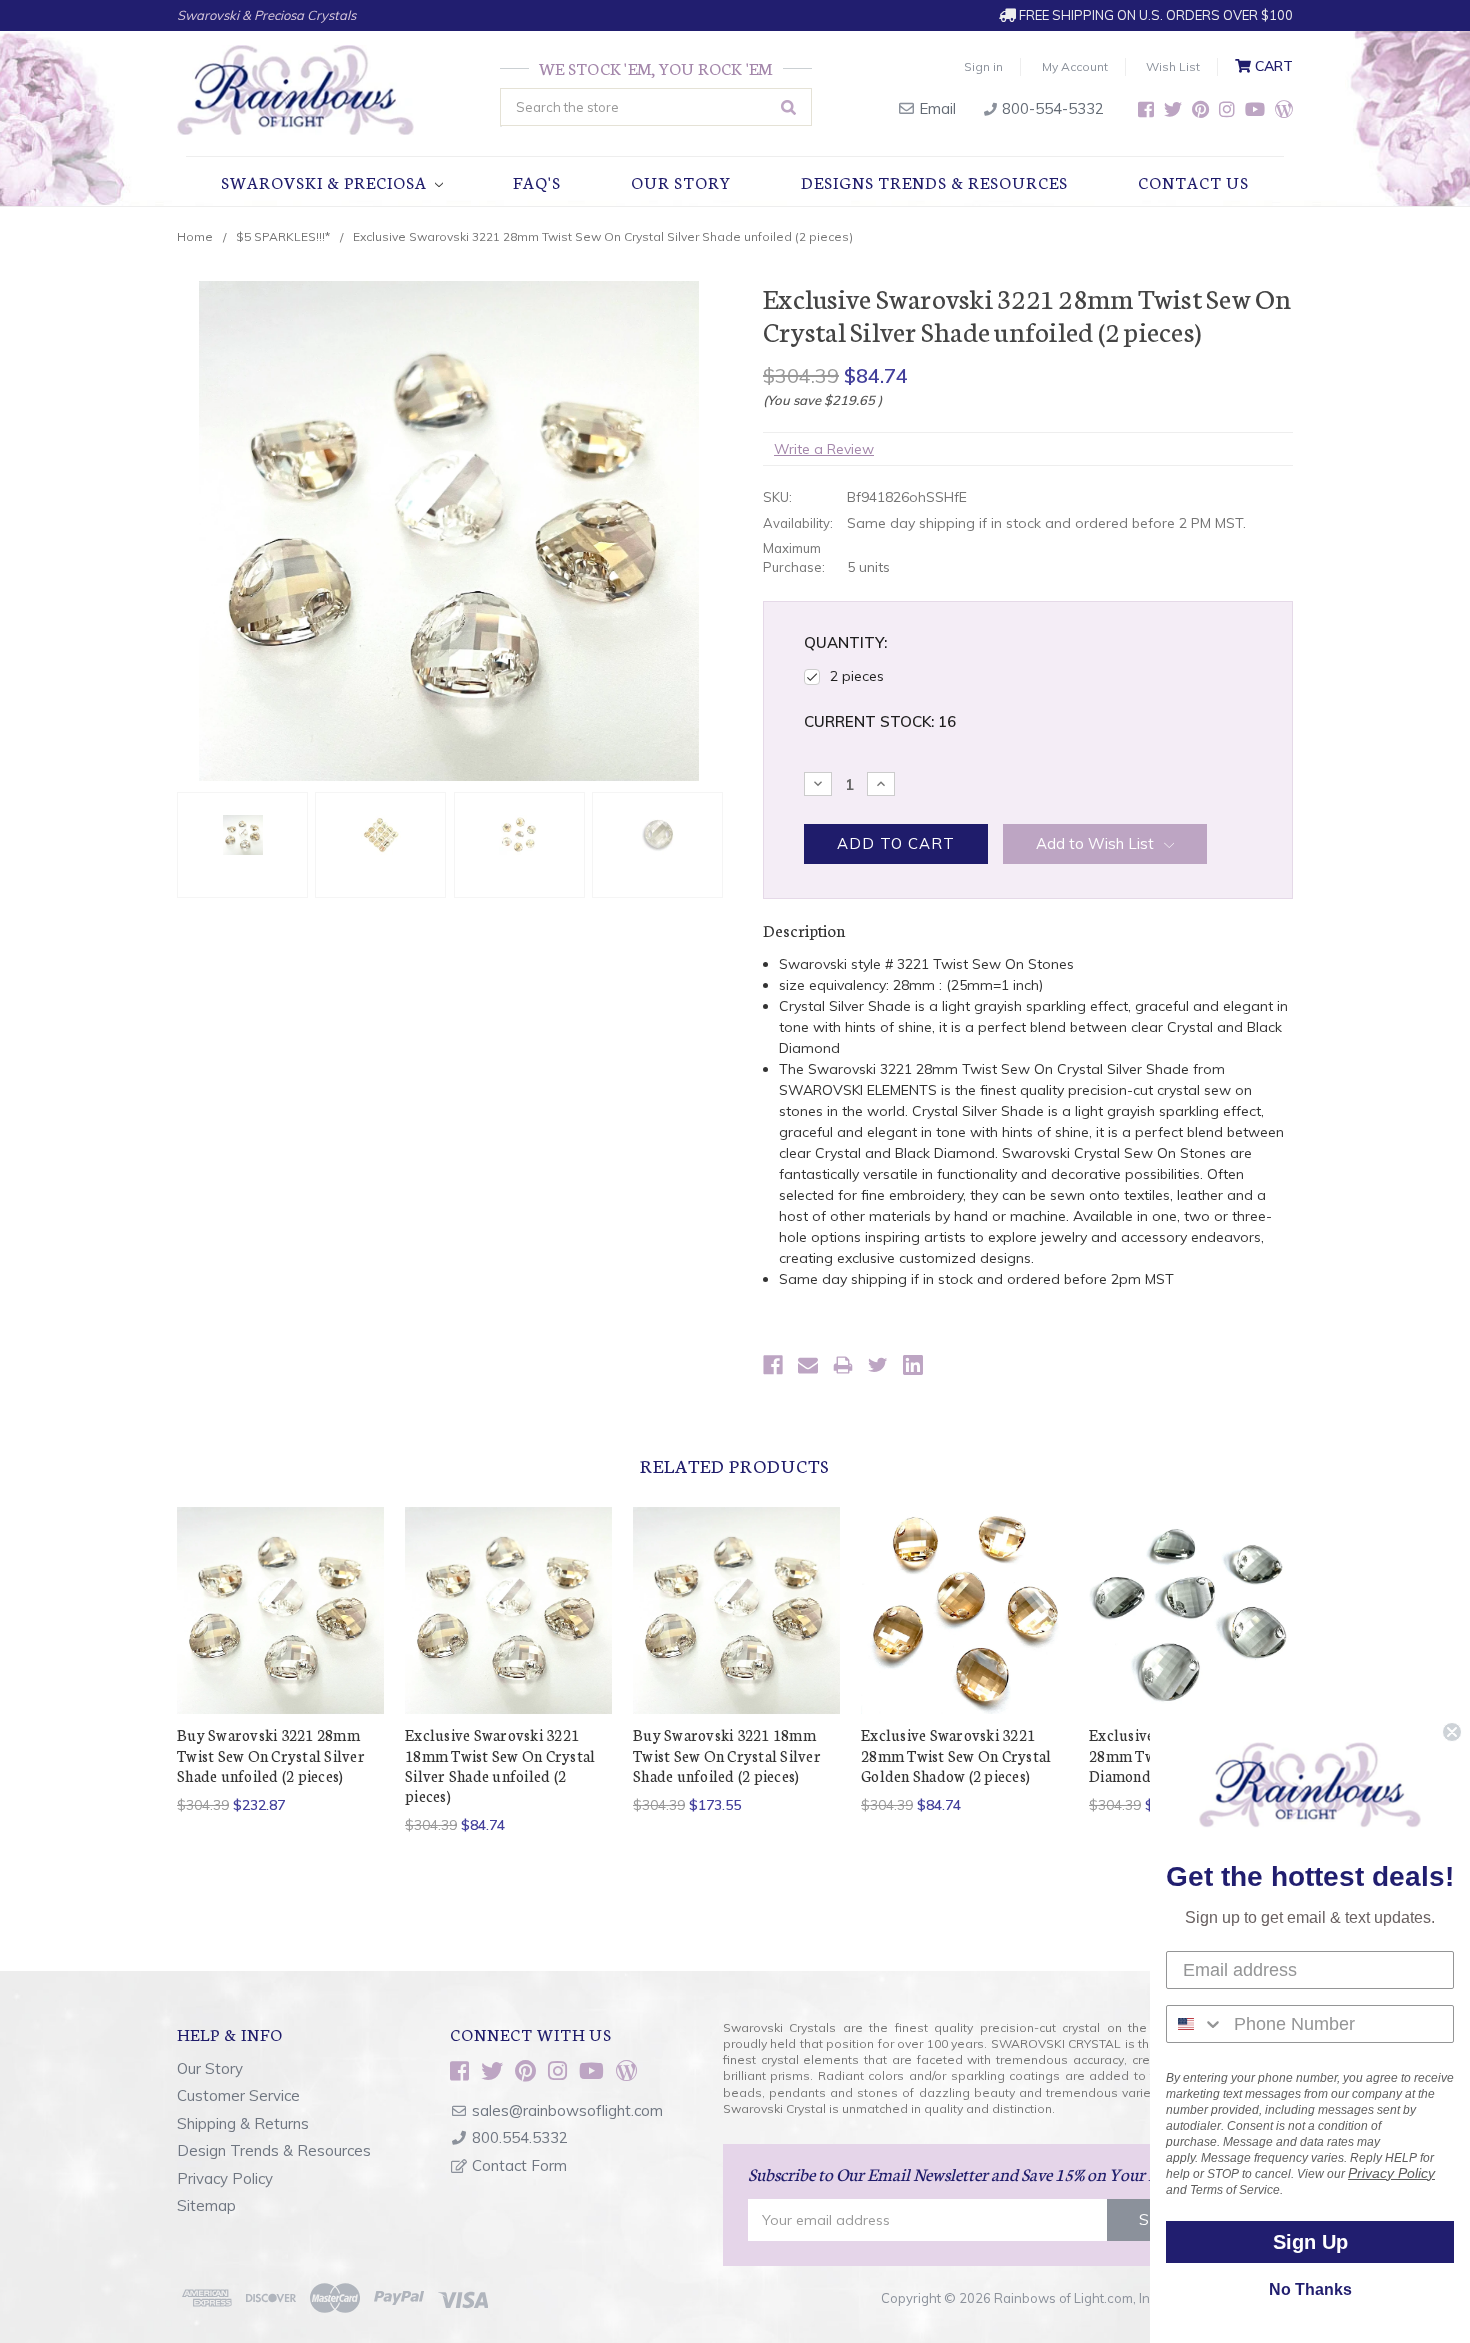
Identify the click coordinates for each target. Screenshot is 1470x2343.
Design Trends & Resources (274, 2150)
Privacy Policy (225, 2178)
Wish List (1173, 66)
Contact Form (519, 2165)
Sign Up (1310, 2242)
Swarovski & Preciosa (326, 181)
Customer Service (238, 2095)
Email (935, 108)
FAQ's (537, 181)
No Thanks (1310, 2289)
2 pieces (857, 676)
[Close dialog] (1452, 1732)
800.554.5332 (520, 2137)
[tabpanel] (281, 1661)
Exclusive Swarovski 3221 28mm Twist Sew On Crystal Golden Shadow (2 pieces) (956, 1755)
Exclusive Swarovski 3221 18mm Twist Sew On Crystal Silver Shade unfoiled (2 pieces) (500, 1765)
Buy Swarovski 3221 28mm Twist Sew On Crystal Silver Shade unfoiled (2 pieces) (271, 1755)
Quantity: (845, 642)
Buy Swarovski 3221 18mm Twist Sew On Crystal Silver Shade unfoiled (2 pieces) (727, 1755)
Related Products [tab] (735, 1465)
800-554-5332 (1051, 108)
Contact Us (1193, 181)
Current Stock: (880, 721)
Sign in (983, 66)
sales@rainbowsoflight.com (567, 2110)
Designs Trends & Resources (934, 181)
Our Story (681, 181)
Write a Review (824, 449)
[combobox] (1195, 2024)
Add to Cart (281, 1627)
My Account (1075, 66)
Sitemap (206, 2205)
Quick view (280, 1592)
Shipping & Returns (243, 2123)
